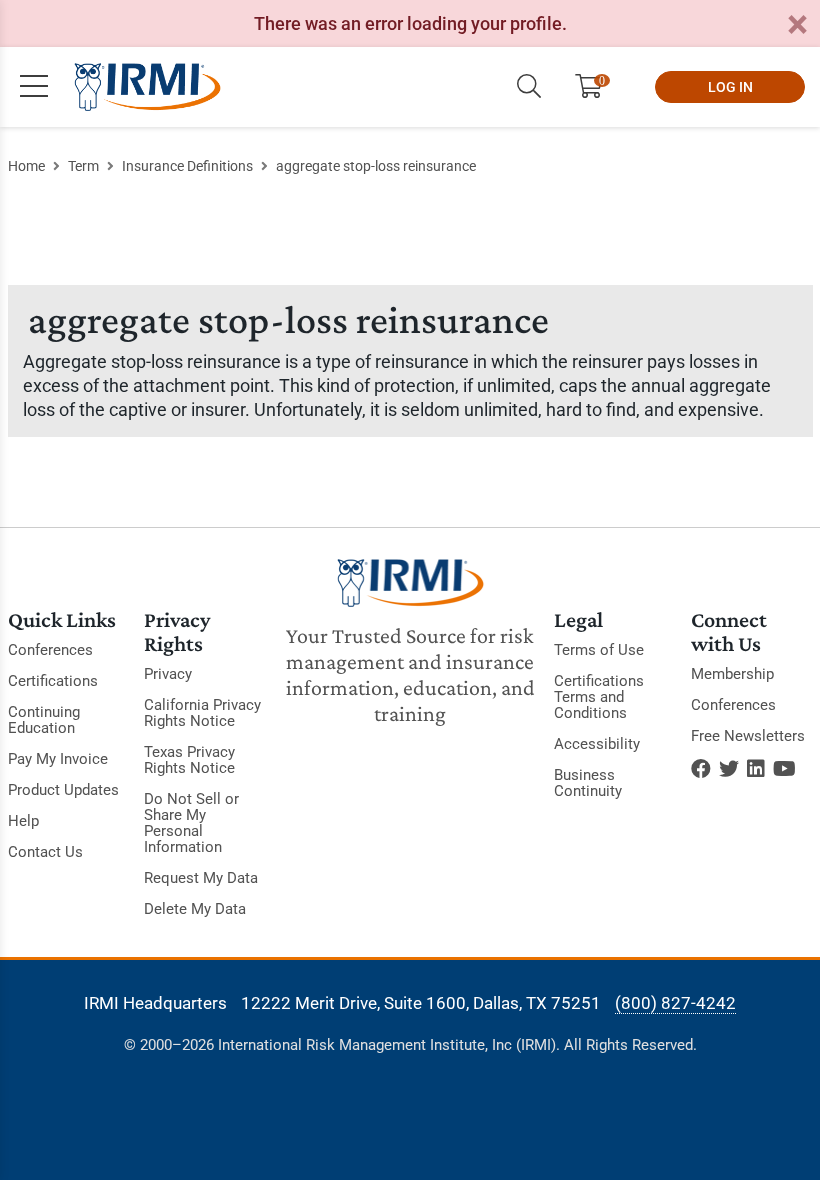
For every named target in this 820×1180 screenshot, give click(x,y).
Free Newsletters (748, 736)
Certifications (53, 681)
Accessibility (597, 744)
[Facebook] (701, 769)
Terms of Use (599, 650)
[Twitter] (729, 769)
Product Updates (63, 790)
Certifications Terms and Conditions (599, 697)
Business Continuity (588, 783)
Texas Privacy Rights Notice (189, 760)
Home (26, 166)
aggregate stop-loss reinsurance (376, 166)
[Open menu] (34, 87)
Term (83, 166)
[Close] (797, 25)
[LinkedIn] (756, 769)
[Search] (529, 87)
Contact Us (45, 852)
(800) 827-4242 (675, 1003)
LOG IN (730, 87)
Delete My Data (195, 909)
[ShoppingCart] (596, 87)
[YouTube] (784, 769)
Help (23, 821)
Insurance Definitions (187, 166)
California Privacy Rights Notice (202, 713)
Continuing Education (44, 720)
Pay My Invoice (58, 759)
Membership (732, 674)
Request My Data (201, 878)
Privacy (168, 674)
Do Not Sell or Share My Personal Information (191, 823)
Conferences (50, 650)
